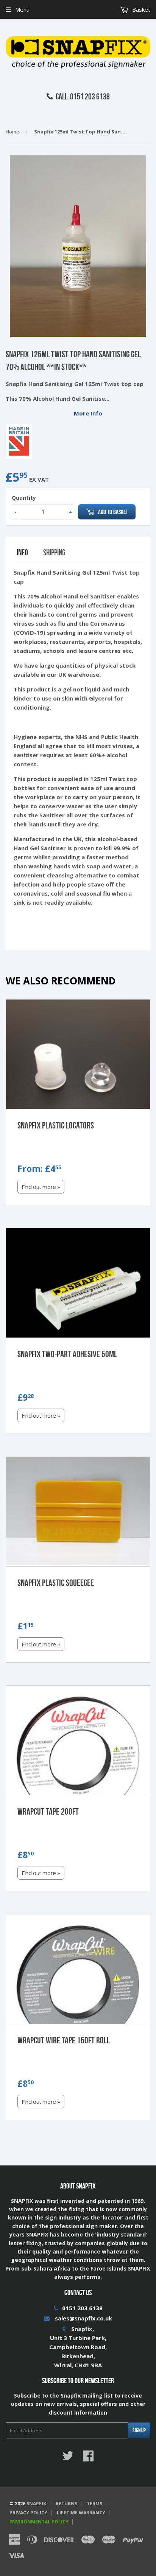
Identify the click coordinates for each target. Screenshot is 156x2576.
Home (12, 132)
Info (22, 552)
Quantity (24, 498)
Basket (140, 9)
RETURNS (66, 2504)
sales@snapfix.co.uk (83, 2318)
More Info (88, 413)
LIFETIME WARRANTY (81, 2513)
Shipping (54, 552)
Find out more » (41, 1187)
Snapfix (36, 2504)
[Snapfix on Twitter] (68, 2458)
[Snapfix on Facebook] (88, 2458)
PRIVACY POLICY (28, 2513)
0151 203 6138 (82, 2308)
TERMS (94, 2504)
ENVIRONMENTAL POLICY (39, 2522)
